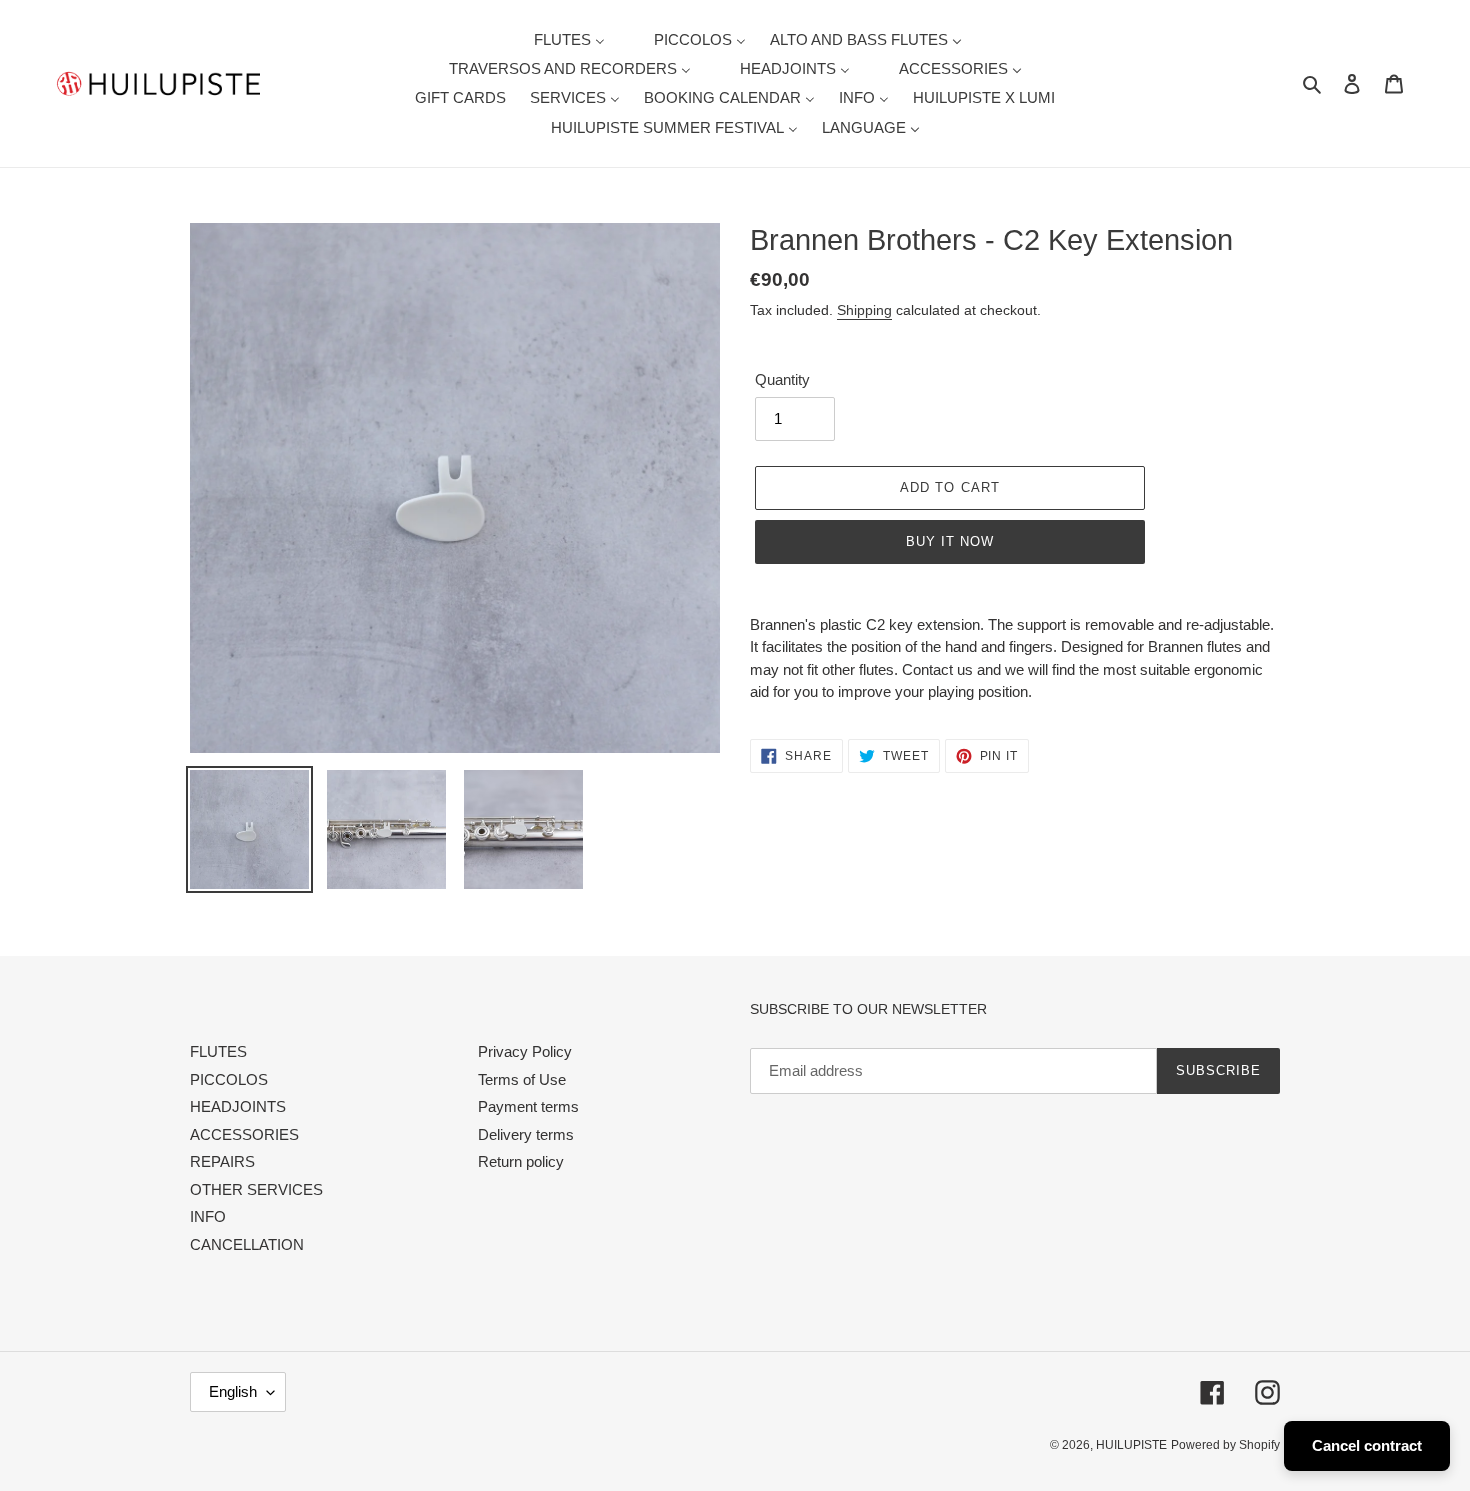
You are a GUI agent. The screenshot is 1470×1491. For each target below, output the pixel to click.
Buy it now (950, 541)
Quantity (782, 379)
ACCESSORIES (244, 1134)
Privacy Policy (525, 1051)
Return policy (521, 1161)
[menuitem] (557, 39)
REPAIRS (222, 1161)
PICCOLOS (229, 1079)
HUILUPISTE (1131, 1445)
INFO (208, 1216)
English (233, 1391)
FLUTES (218, 1051)
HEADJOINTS (238, 1106)
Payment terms (528, 1106)
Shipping (864, 310)
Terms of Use (522, 1079)
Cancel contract (1367, 1445)
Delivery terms (526, 1134)
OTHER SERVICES (256, 1189)
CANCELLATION (247, 1244)
